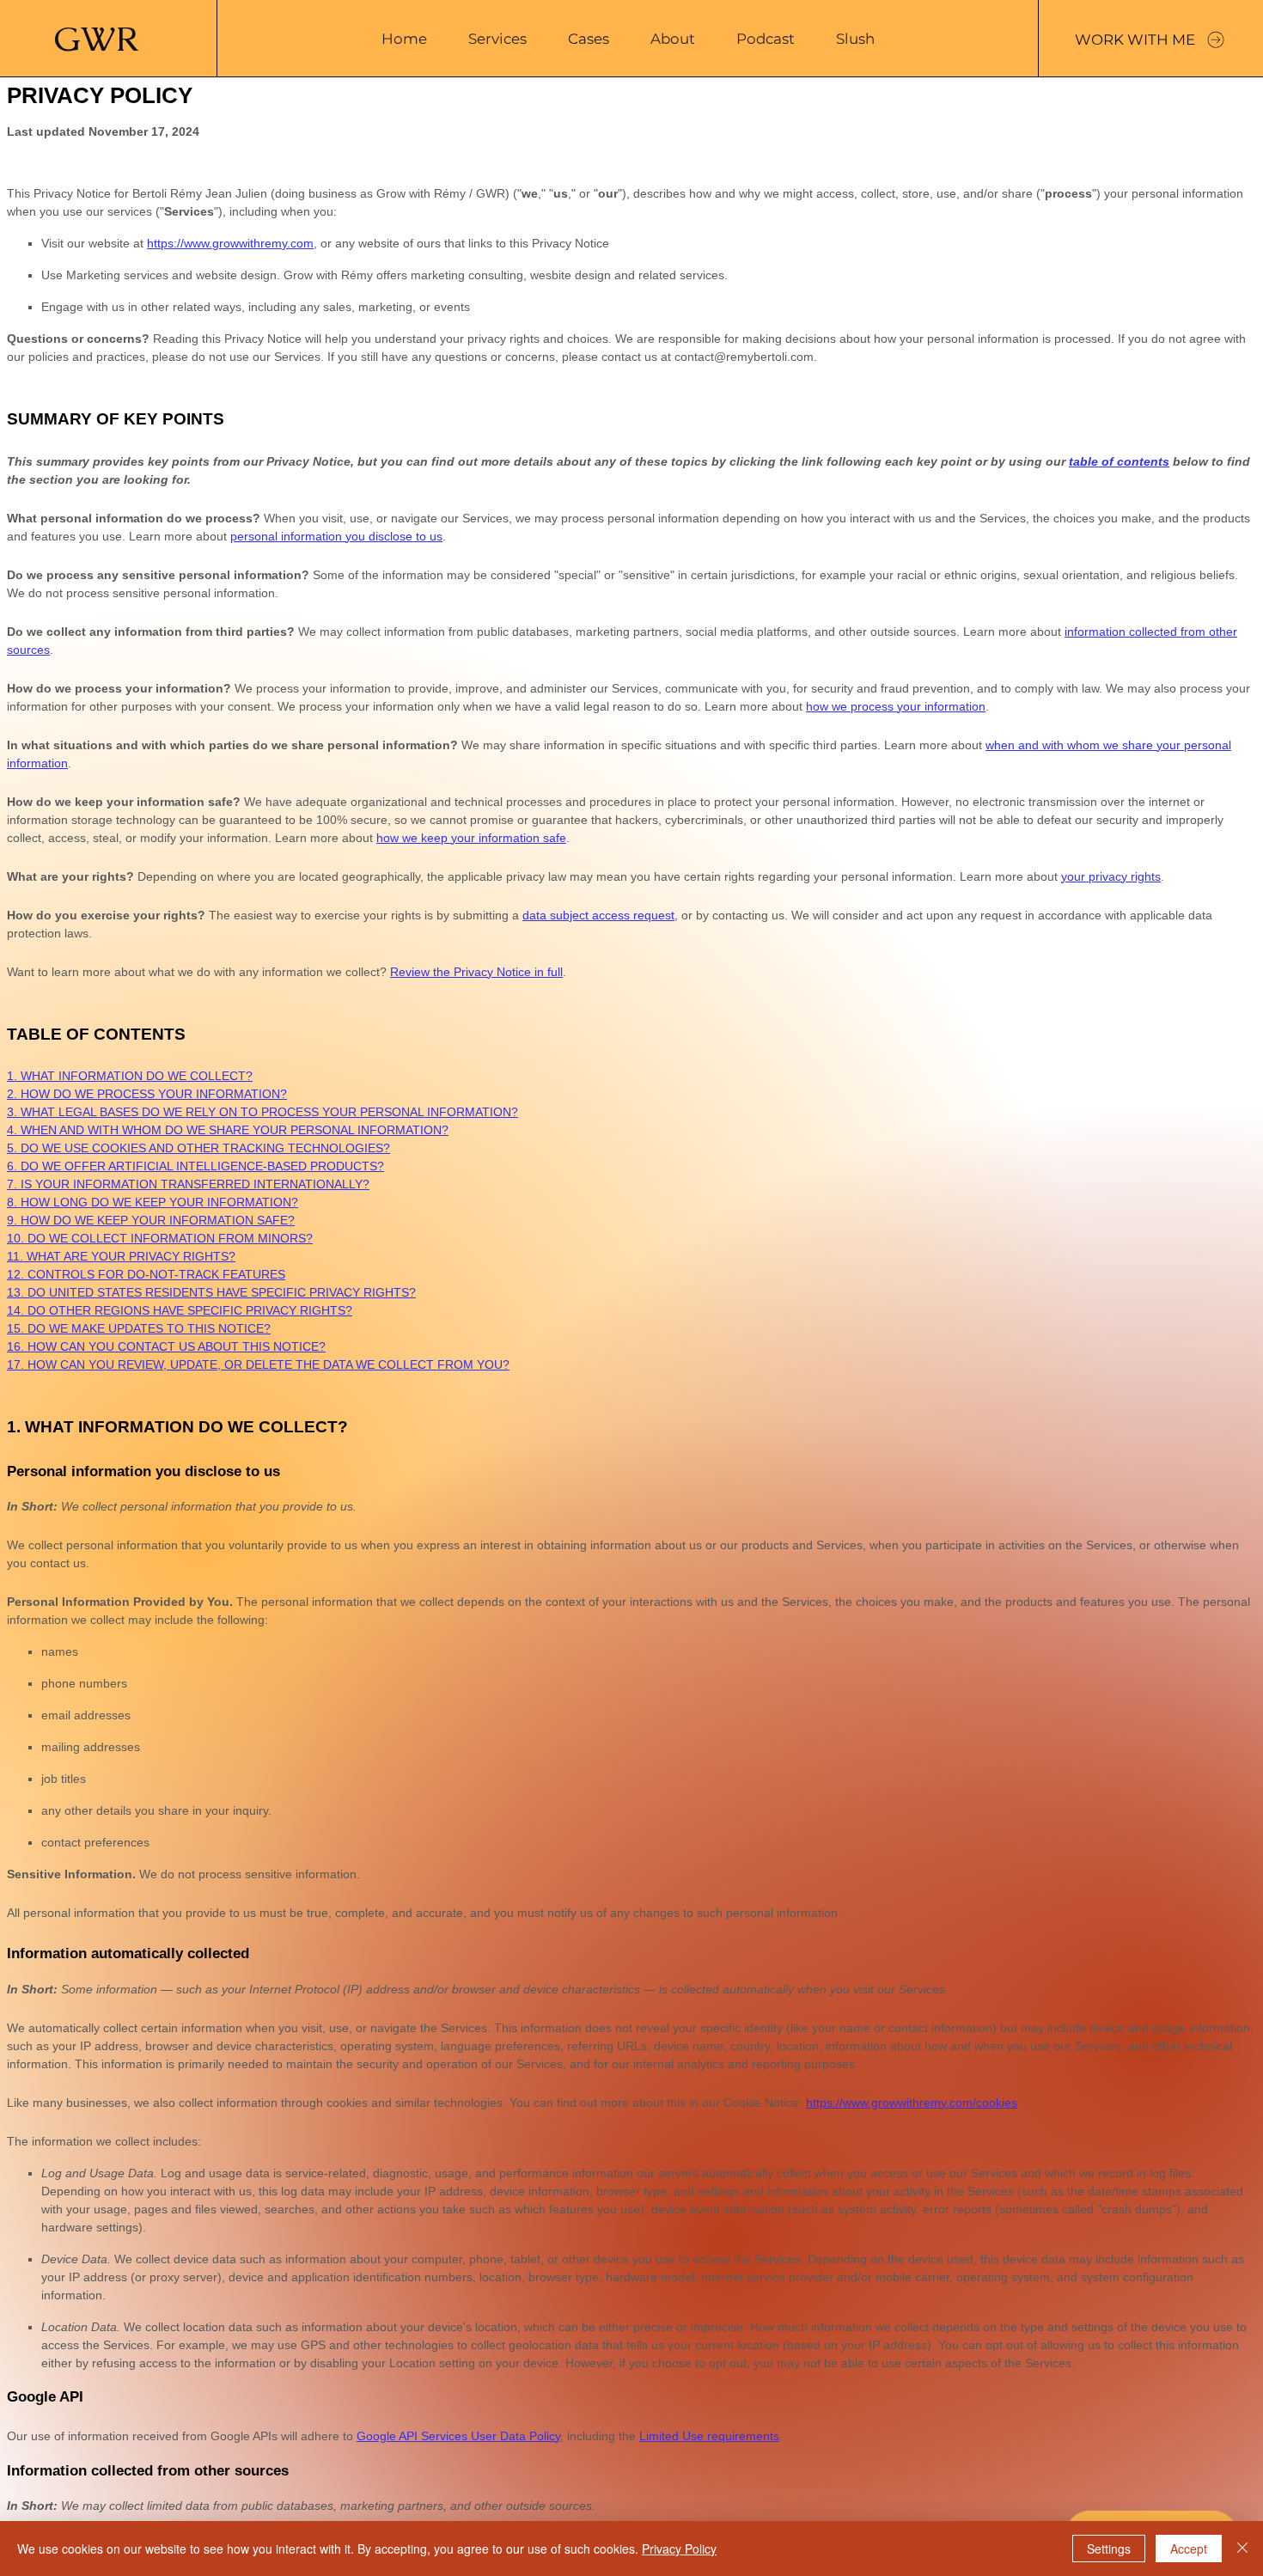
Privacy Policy (679, 2549)
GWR (96, 39)
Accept (1189, 2549)
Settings (1109, 2549)
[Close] (1242, 2549)
